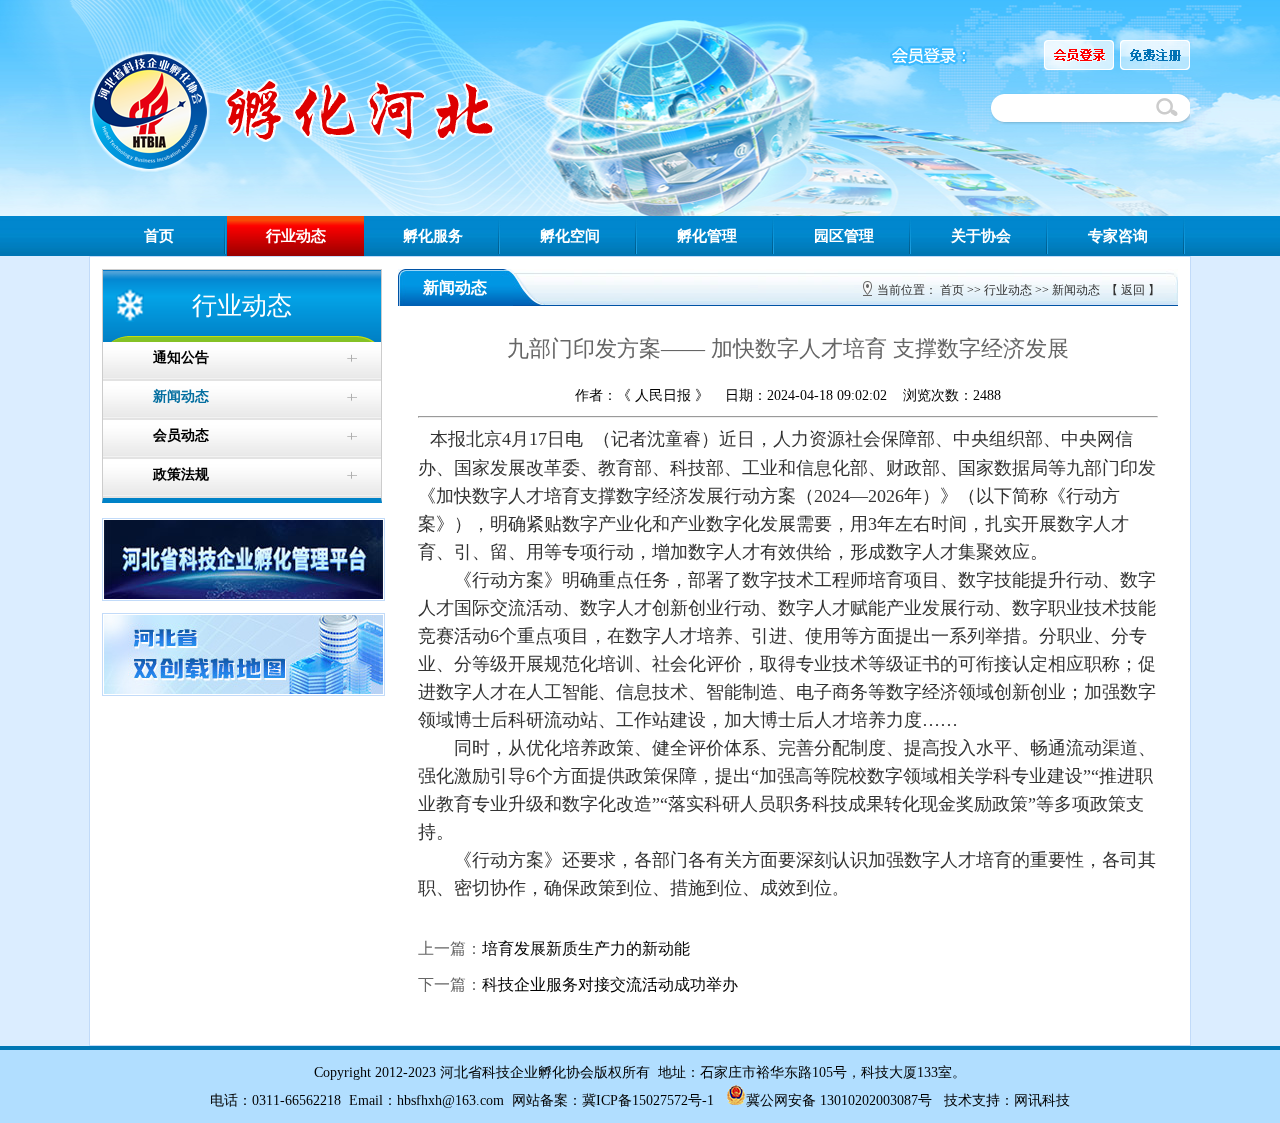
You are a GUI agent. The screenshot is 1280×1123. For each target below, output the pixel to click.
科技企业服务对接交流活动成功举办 (610, 984)
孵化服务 (433, 236)
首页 (159, 236)
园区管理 (844, 236)
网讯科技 (1042, 1100)
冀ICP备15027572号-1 (648, 1100)
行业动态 (296, 236)
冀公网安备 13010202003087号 (839, 1100)
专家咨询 (1118, 236)
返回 (1133, 290)
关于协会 (981, 236)
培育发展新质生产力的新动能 (586, 948)
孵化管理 (707, 236)
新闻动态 (1076, 290)
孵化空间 (570, 236)
